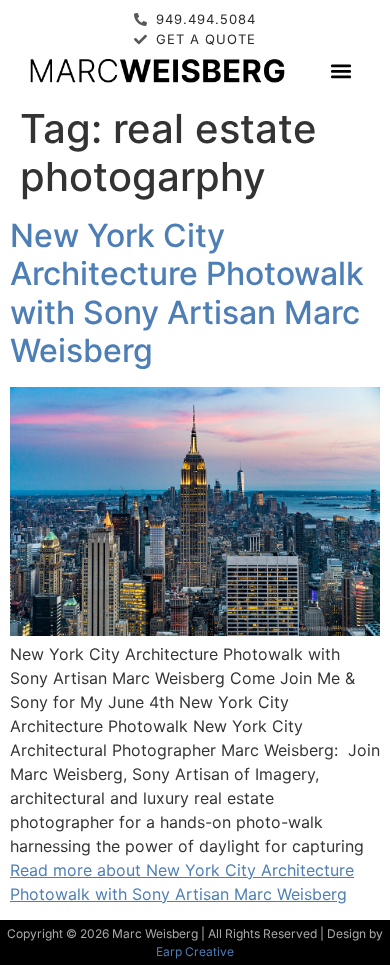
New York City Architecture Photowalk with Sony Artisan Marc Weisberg (187, 293)
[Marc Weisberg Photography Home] (156, 71)
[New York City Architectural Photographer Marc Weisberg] (195, 630)
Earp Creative (195, 951)
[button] (341, 70)
